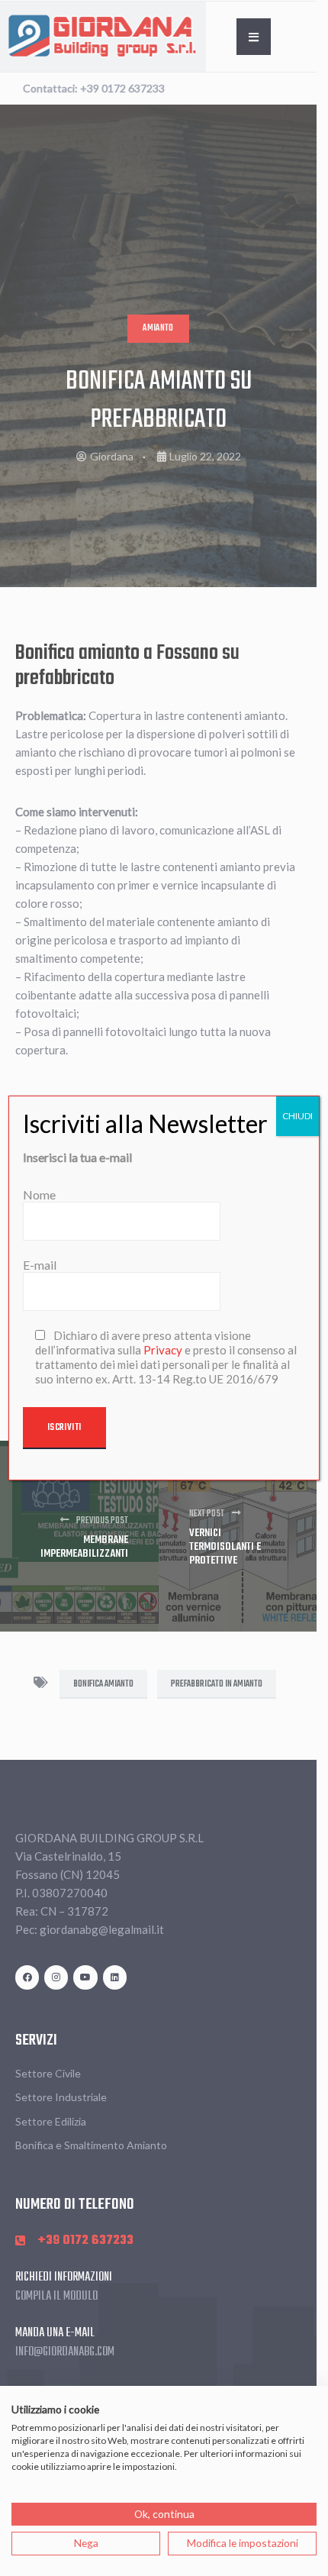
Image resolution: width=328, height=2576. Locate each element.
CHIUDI (297, 1116)
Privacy (163, 1350)
